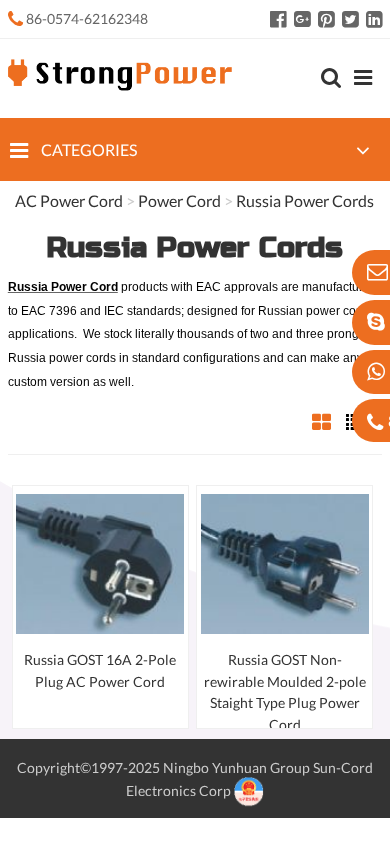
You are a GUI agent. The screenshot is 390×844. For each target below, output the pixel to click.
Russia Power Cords (305, 200)
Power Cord (179, 200)
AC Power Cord (69, 200)
